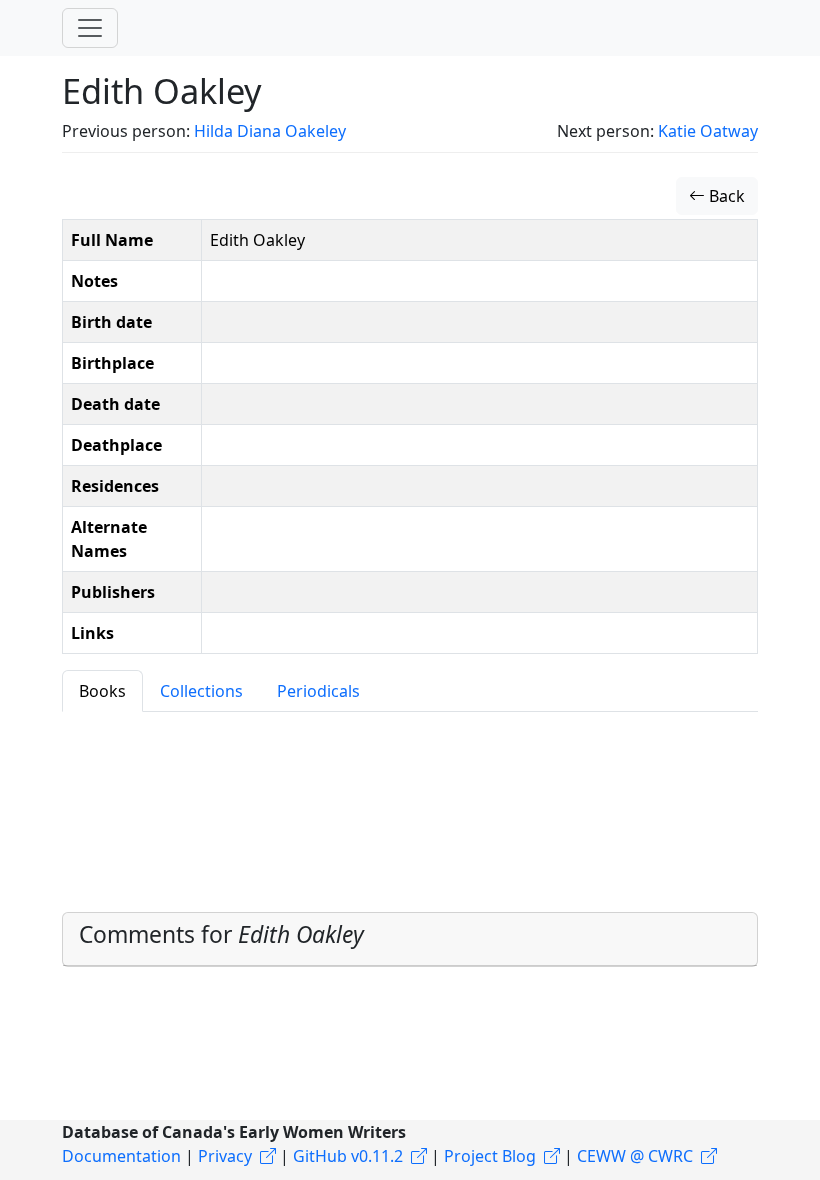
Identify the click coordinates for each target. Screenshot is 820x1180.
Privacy (225, 1156)
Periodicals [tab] (318, 691)
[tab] (410, 939)
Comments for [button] (221, 934)
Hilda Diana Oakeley (270, 131)
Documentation (121, 1156)
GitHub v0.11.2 (348, 1156)
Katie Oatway (708, 131)
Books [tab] (102, 691)
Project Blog (490, 1156)
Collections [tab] (201, 691)
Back (725, 196)
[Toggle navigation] (90, 28)
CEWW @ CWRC (635, 1156)
